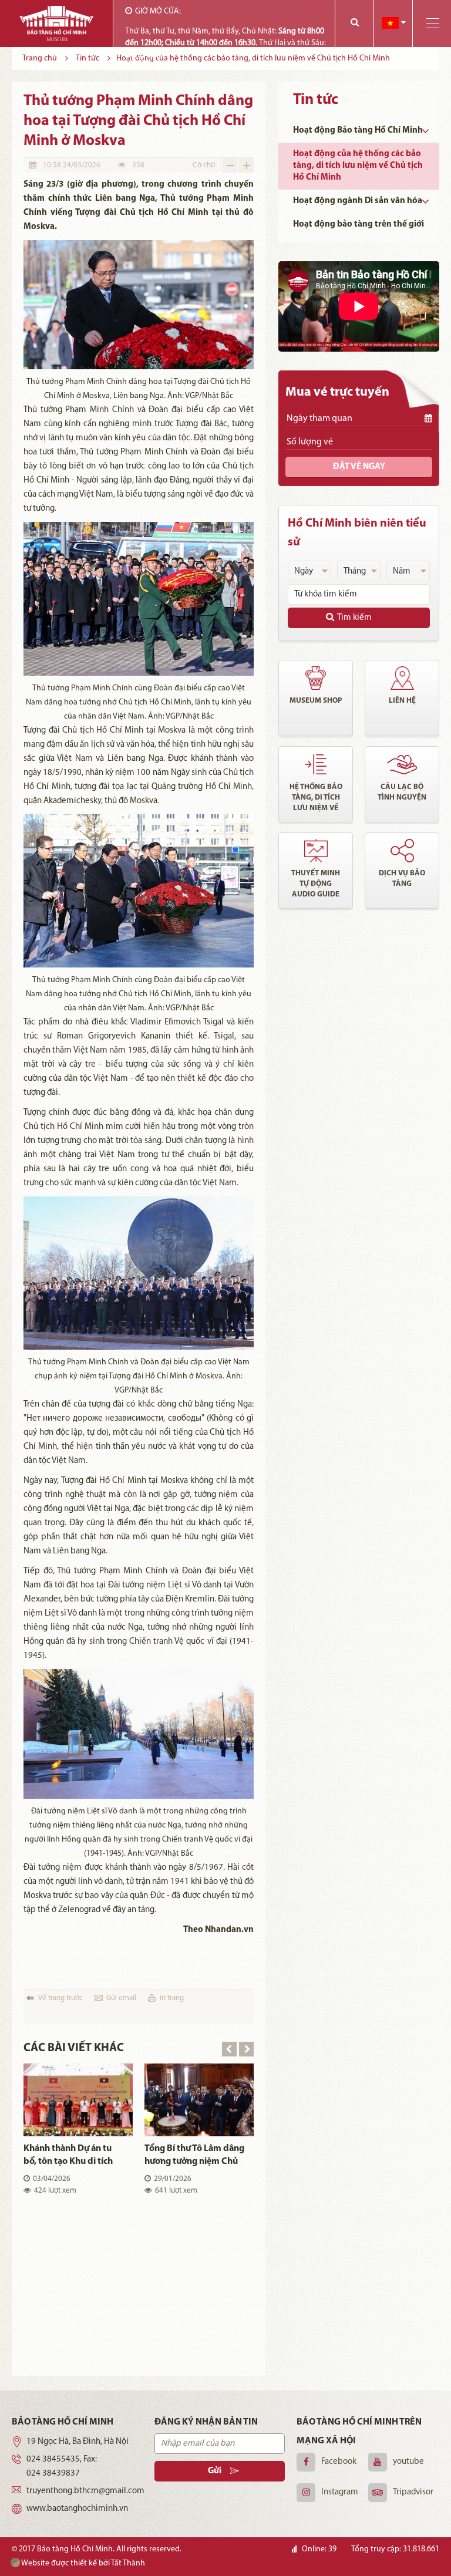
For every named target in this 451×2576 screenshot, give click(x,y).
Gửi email (121, 1998)
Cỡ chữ (204, 165)
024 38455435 (53, 2459)
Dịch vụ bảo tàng (402, 879)
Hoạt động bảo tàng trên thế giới (359, 225)
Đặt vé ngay (359, 467)
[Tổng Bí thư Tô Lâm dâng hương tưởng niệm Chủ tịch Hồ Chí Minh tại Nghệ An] (199, 2100)
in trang (172, 1998)
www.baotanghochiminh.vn (77, 2509)
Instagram (340, 2492)
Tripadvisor (413, 2492)
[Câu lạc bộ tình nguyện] (402, 764)
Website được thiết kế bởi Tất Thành (83, 2563)
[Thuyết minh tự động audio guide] (316, 851)
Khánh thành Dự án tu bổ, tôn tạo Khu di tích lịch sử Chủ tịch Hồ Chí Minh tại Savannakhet (68, 2156)
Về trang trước (60, 1998)
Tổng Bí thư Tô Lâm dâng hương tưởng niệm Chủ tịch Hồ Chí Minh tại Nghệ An (194, 2156)
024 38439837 (53, 2474)
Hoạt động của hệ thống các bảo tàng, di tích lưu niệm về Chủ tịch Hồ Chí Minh (358, 166)
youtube (408, 2462)
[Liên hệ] (402, 678)
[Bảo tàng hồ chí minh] (56, 23)
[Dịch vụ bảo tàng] (402, 851)
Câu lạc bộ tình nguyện (402, 792)
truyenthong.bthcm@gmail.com (85, 2491)
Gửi (215, 2471)
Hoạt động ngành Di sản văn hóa (358, 201)
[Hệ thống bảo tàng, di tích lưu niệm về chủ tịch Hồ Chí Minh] (316, 764)
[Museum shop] (316, 678)
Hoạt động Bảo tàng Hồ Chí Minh (358, 131)
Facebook (339, 2462)
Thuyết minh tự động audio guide (316, 884)
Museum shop (316, 701)
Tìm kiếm (354, 618)
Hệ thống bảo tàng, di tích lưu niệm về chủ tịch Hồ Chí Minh (316, 798)
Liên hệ (402, 701)
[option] (139, 2139)
